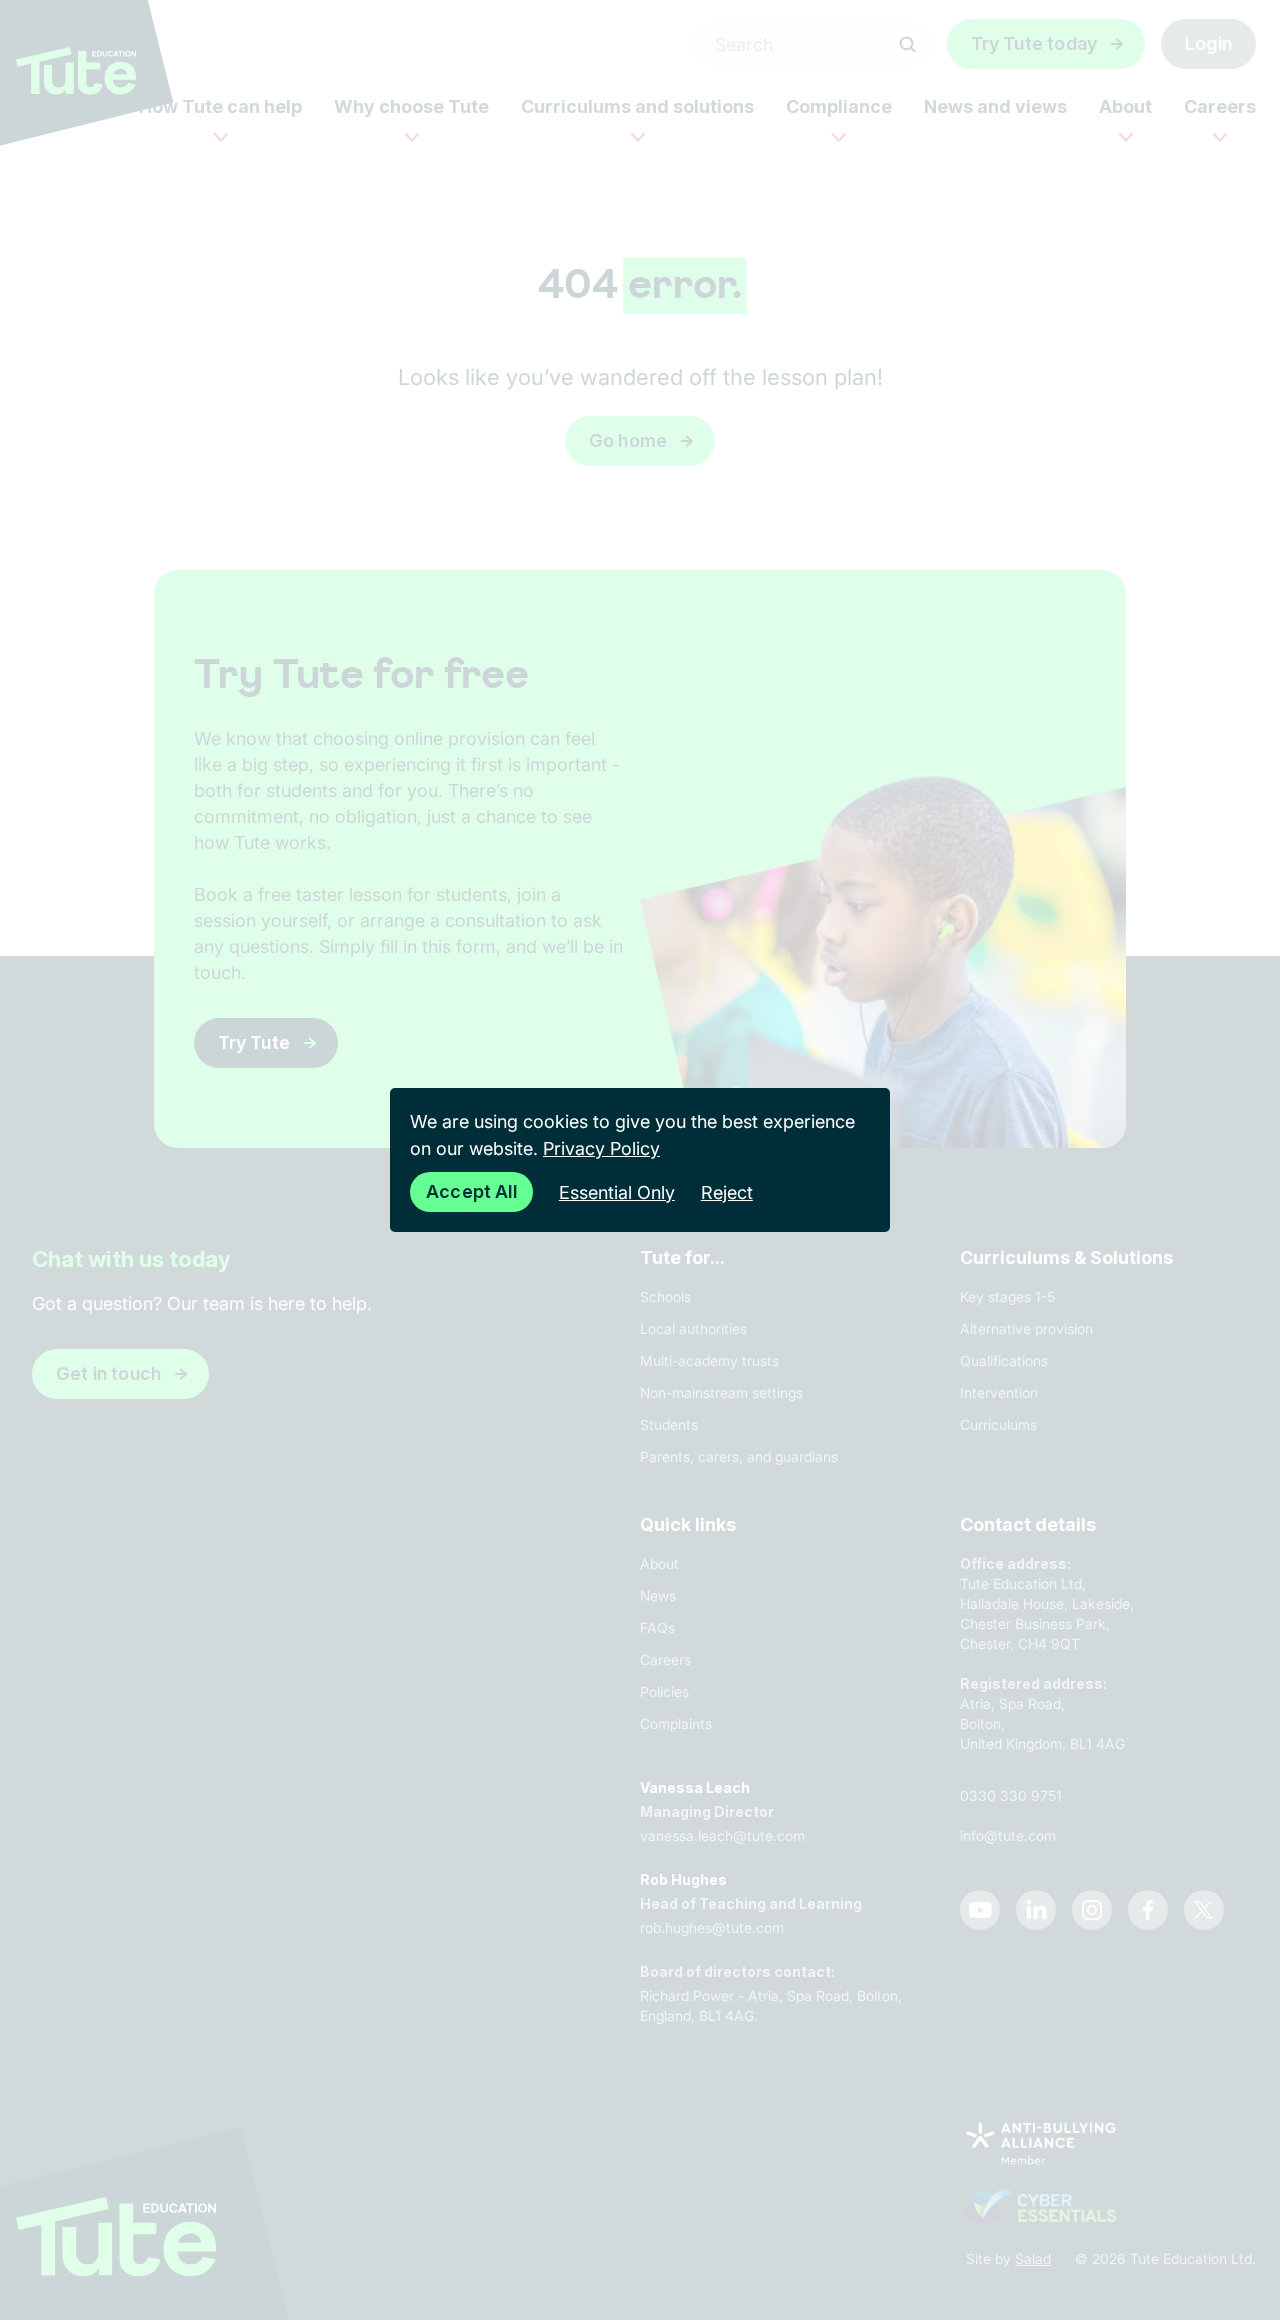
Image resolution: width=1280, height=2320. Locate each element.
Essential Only (617, 1192)
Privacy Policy (601, 1148)
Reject (727, 1192)
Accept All (471, 1191)
